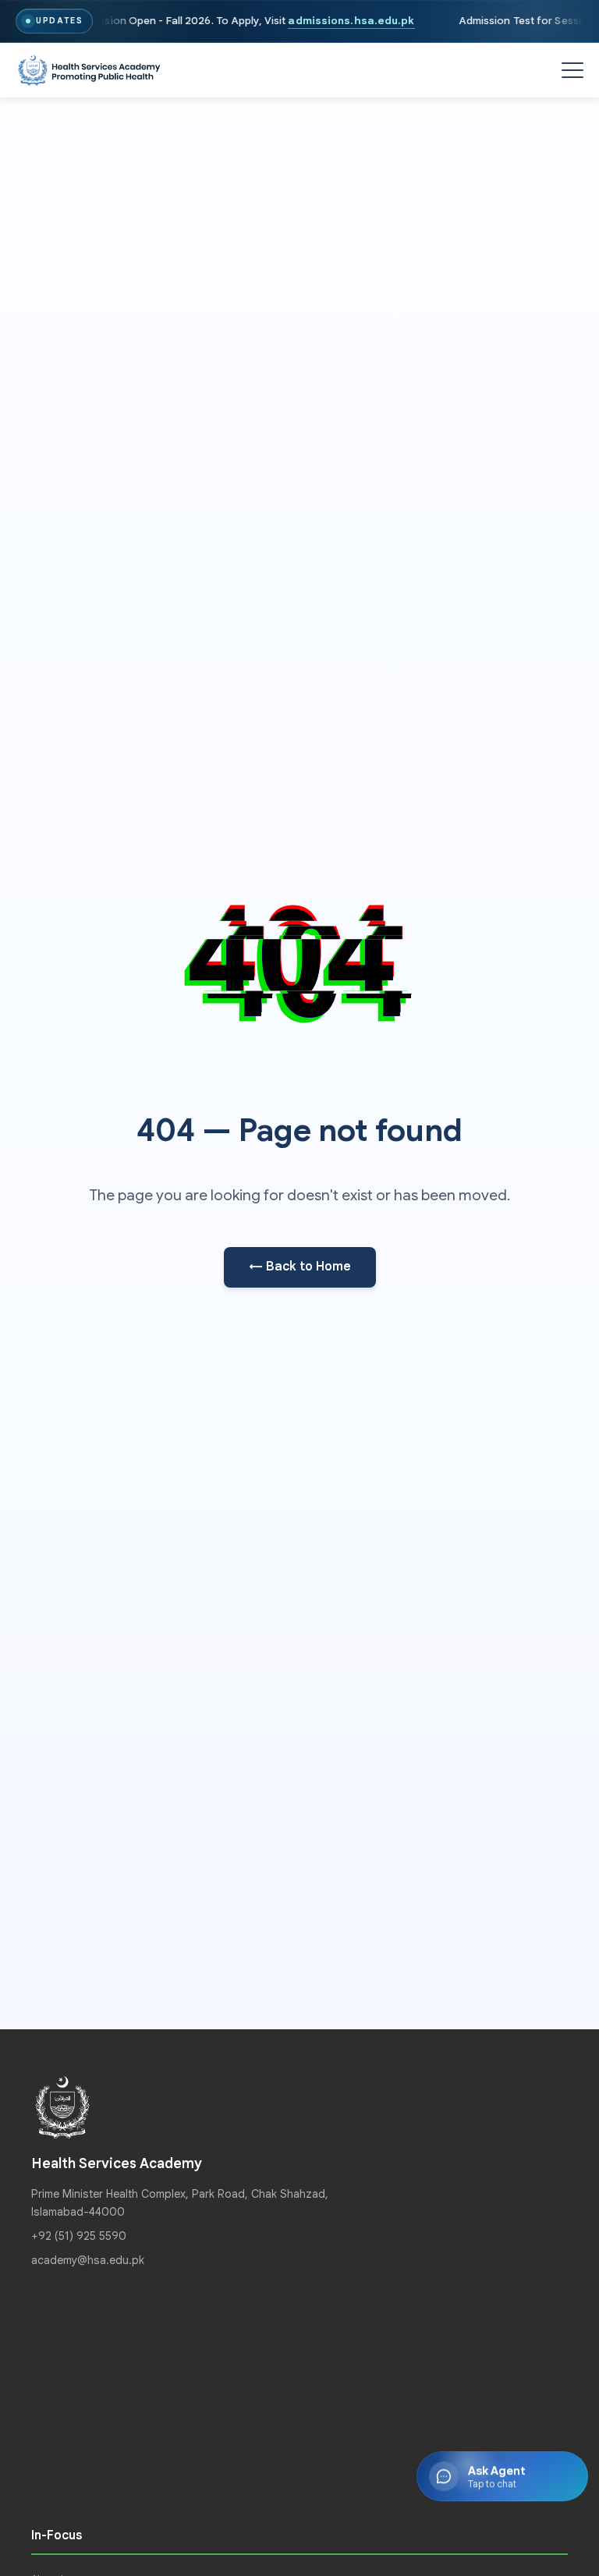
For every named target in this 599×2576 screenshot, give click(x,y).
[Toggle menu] (572, 70)
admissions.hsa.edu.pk (352, 21)
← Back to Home (300, 1267)
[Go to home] (89, 71)
